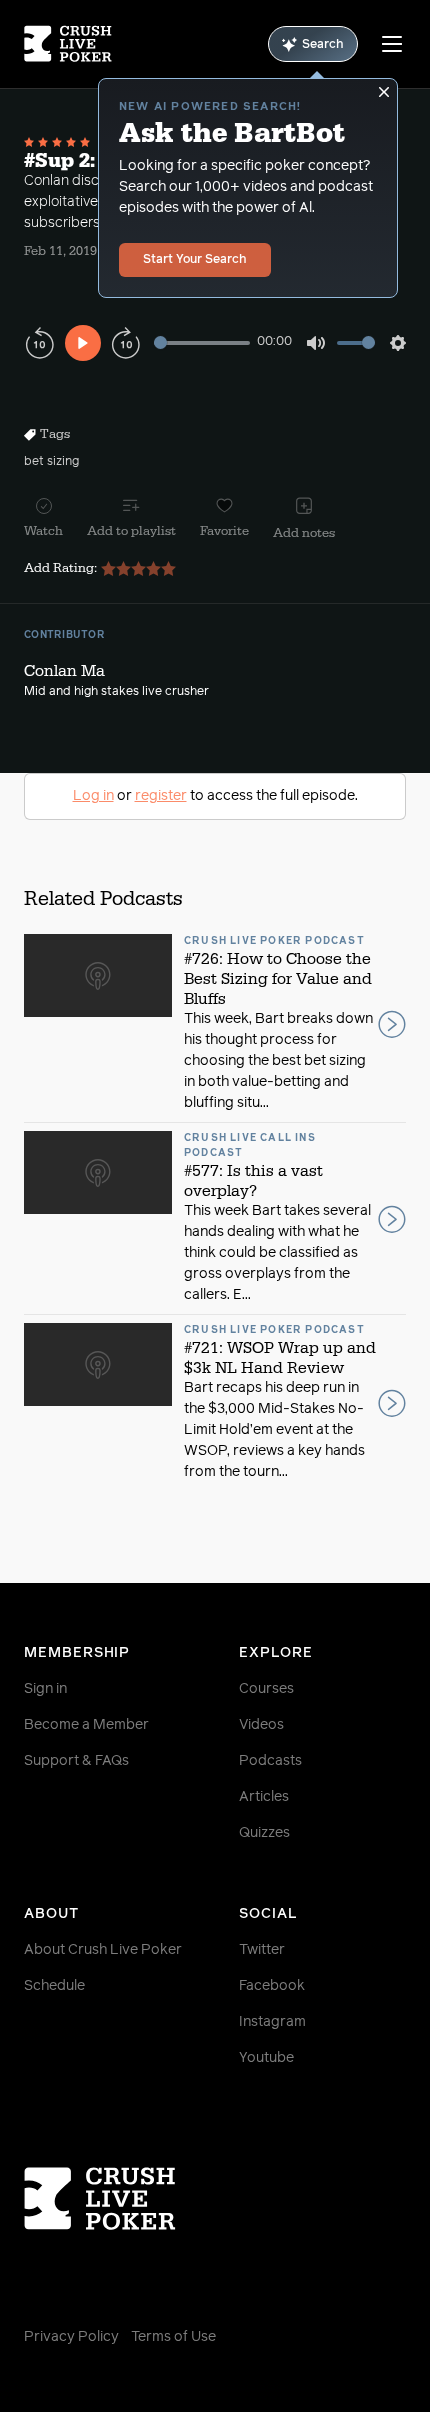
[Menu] (392, 44)
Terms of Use (173, 2337)
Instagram (272, 2022)
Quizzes (264, 1833)
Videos (261, 1725)
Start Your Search (195, 260)
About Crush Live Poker (103, 1950)
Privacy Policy (71, 2337)
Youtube (266, 2058)
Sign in (45, 1689)
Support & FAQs (76, 1761)
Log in (93, 796)
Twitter (262, 1950)
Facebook (272, 1986)
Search (323, 45)
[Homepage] (68, 44)
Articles (264, 1797)
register (161, 796)
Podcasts (270, 1761)
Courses (266, 1689)
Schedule (54, 1986)
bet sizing (51, 462)
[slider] (202, 342)
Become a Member (86, 1725)
